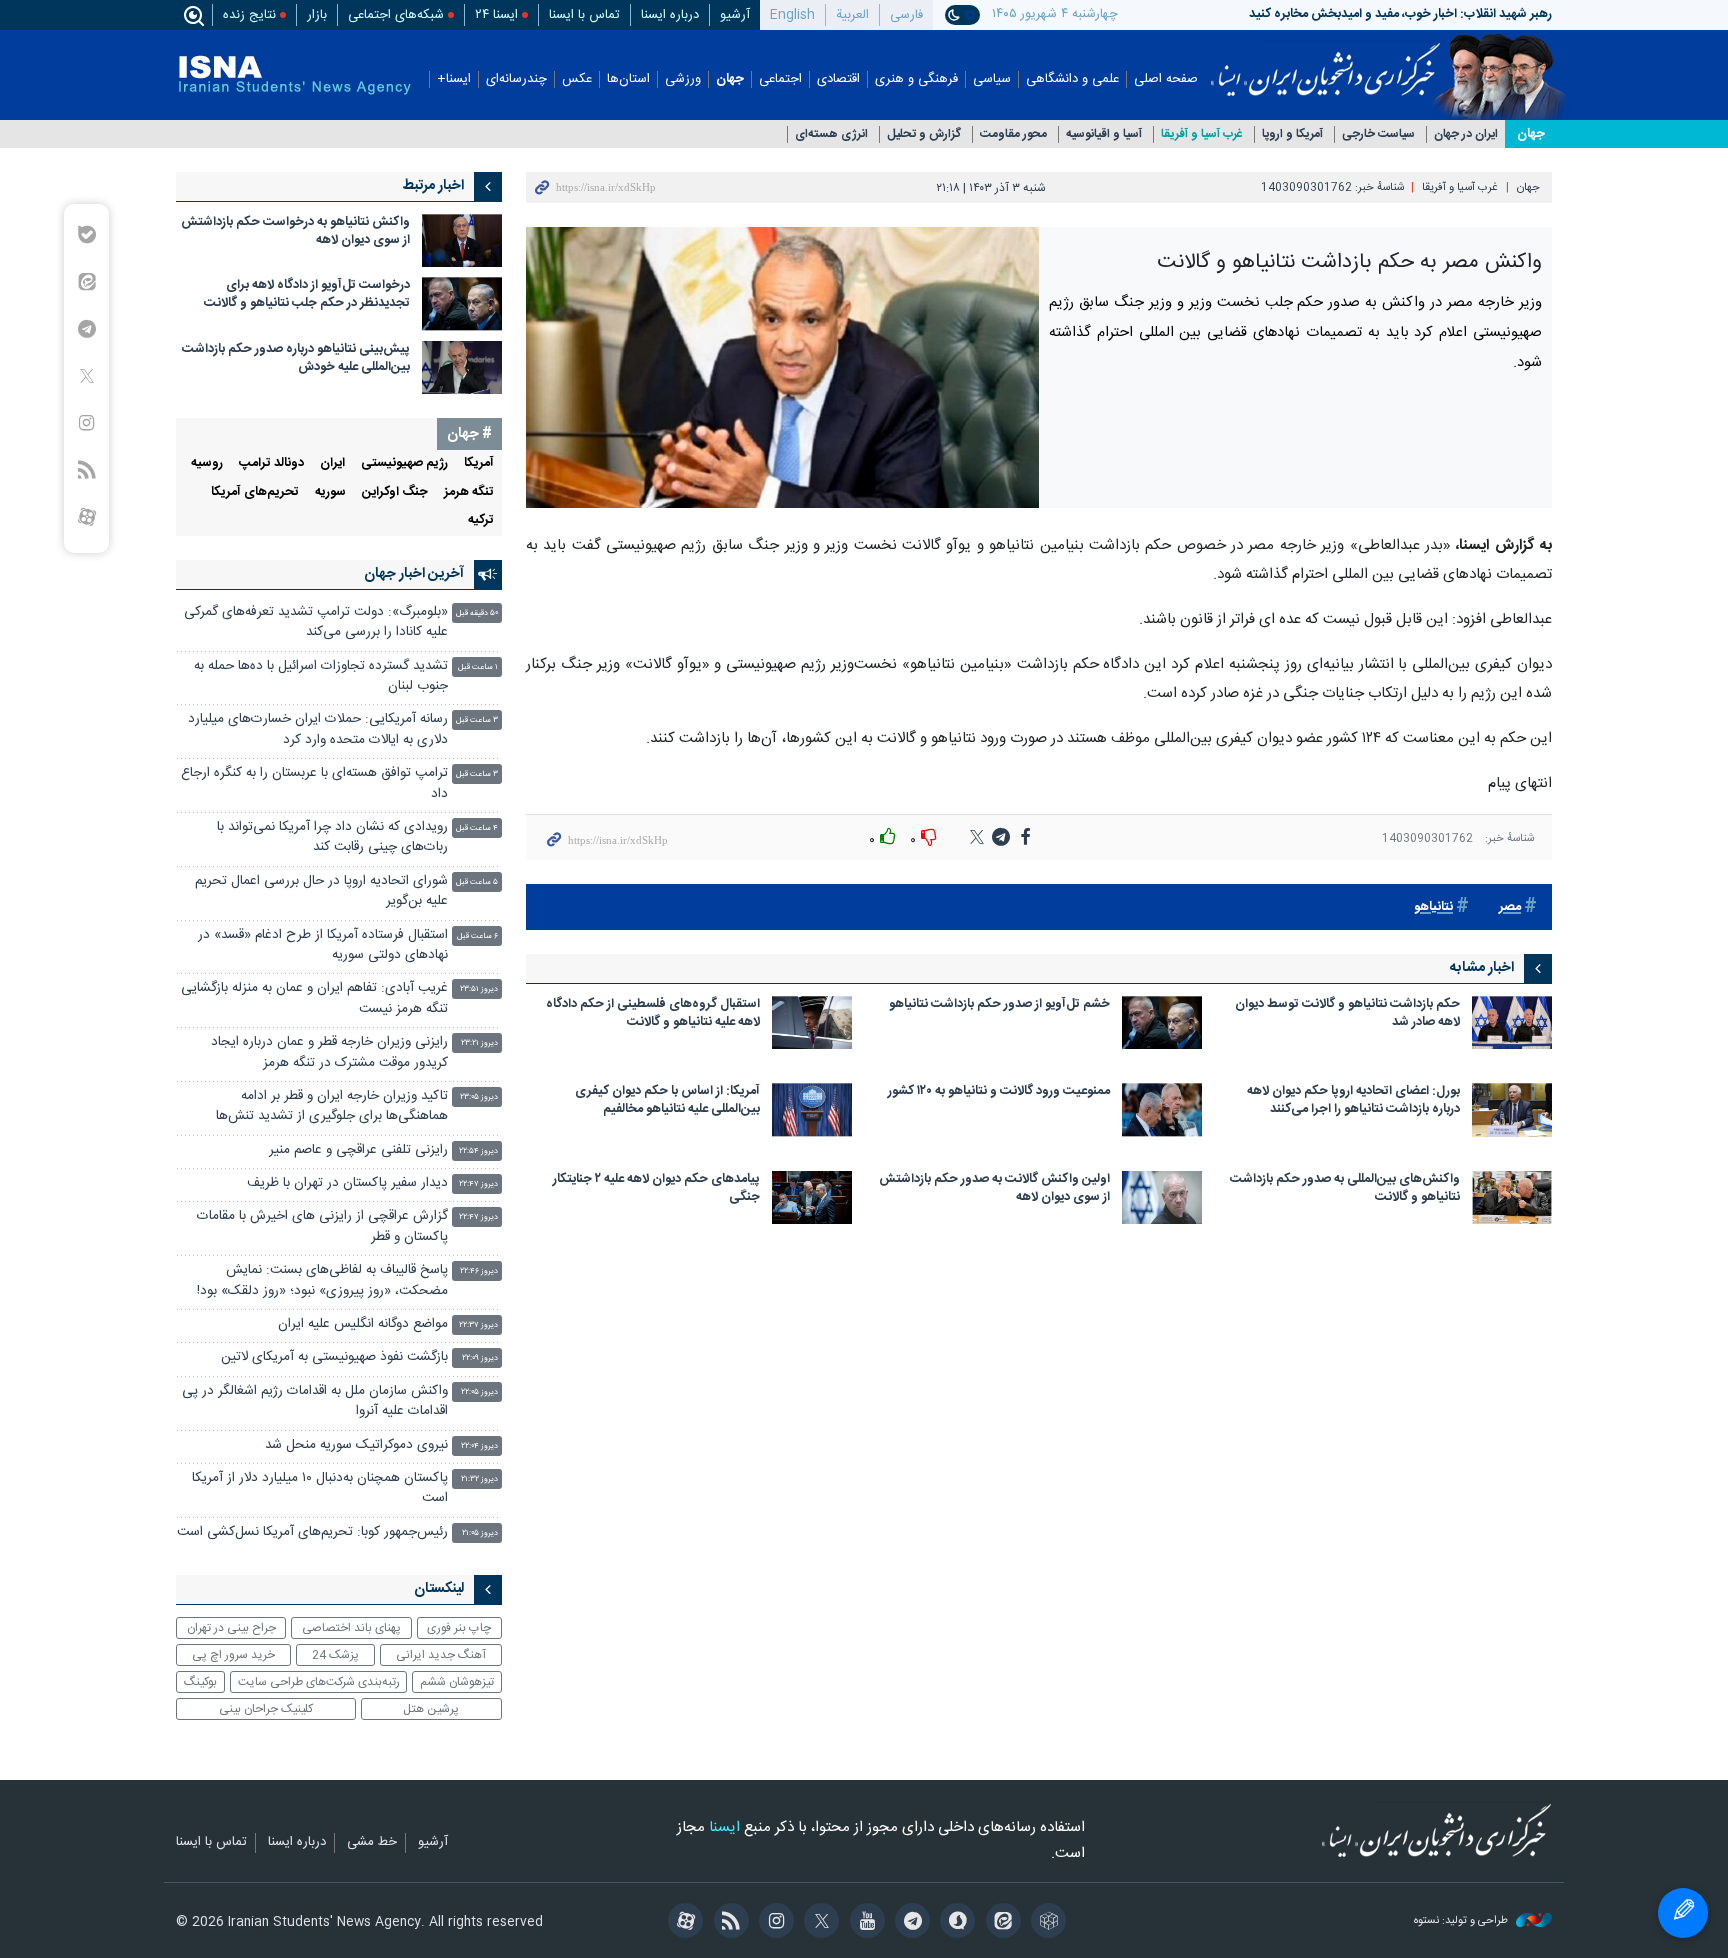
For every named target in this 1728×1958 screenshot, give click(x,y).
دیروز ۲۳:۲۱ (479, 1043)
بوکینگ (200, 1682)
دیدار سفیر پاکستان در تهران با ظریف (347, 1183)
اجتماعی (780, 79)
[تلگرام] (909, 1923)
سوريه (330, 492)
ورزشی (683, 79)
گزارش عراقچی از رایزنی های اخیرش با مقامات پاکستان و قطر (322, 1226)
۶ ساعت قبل (477, 936)
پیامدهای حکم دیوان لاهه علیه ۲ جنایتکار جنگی (656, 1189)
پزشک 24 (335, 1655)
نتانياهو (1433, 907)
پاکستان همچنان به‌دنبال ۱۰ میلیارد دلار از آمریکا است (320, 1488)
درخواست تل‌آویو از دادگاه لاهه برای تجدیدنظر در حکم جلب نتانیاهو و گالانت (307, 294)
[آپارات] (682, 1923)
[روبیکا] (1045, 1923)
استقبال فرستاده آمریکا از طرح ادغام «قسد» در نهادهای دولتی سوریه (323, 945)
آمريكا (479, 463)
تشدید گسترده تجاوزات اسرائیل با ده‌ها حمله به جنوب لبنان (321, 676)
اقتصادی (838, 79)
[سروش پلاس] (954, 1923)
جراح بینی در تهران (231, 1628)
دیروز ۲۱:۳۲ (479, 1479)
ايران (332, 463)
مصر (1510, 907)
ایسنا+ (454, 79)
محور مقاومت (1013, 134)
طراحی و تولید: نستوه (1462, 1921)
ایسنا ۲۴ (496, 15)
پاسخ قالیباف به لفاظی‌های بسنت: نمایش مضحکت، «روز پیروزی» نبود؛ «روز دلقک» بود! (322, 1280)
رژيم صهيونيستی (404, 463)
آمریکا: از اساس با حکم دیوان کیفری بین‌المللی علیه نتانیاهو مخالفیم (667, 1101)
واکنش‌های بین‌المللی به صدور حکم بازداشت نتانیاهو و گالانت (1345, 1189)
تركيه (481, 520)
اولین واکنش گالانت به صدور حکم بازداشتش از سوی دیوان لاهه (994, 1189)
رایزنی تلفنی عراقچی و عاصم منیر (358, 1150)
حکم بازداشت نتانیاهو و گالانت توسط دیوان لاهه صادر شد (1347, 1014)
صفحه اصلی (1166, 79)
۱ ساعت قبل (478, 667)
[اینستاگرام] (773, 1923)
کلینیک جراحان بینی (266, 1709)
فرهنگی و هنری (916, 79)
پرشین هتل (431, 1709)
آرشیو (735, 15)
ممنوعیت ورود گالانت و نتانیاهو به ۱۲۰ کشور (999, 1092)
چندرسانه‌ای (516, 79)
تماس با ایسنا (584, 15)
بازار (317, 15)
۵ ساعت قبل (477, 882)
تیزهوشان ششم (457, 1682)
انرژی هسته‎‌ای (831, 134)
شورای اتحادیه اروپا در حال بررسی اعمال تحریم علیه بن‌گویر (321, 891)
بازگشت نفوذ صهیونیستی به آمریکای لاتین (334, 1357)
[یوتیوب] (863, 1923)
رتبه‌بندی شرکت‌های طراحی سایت (319, 1682)
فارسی (906, 15)
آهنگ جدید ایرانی (441, 1655)
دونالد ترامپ (271, 463)
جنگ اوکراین (395, 492)
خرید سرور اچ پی (233, 1655)
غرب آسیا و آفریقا (1202, 134)
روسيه (207, 463)
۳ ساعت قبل (477, 720)
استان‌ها (628, 79)
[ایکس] (818, 1923)
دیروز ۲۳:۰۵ (479, 1097)
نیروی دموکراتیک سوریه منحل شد (356, 1445)
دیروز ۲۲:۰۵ (479, 1392)
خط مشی (372, 1843)
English (792, 15)
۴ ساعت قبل (477, 828)
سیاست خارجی (1378, 134)
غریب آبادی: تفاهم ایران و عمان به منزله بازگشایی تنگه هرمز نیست (314, 998)
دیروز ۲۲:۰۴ (479, 1446)
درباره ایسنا (670, 15)
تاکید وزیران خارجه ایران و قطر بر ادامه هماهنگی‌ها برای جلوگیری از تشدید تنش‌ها (332, 1106)
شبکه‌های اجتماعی (396, 15)
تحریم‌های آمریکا (255, 492)
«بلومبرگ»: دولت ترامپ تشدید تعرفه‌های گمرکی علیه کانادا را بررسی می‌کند (316, 622)
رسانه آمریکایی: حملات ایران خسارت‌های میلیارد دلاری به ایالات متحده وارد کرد (318, 729)
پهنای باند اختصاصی (351, 1628)
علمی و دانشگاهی (1072, 79)
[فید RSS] (727, 1923)
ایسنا (1325, 63)
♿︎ (1683, 1913)
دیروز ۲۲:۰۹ (480, 1358)
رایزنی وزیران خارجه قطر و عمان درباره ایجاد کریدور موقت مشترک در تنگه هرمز (329, 1052)
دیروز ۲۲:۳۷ (478, 1325)
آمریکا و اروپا (1292, 134)
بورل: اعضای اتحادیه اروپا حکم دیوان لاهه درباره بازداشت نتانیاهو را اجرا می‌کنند (1353, 1101)
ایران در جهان (1466, 134)
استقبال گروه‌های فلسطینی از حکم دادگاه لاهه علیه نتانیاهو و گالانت (653, 1014)
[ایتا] (999, 1923)
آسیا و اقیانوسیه (1104, 134)
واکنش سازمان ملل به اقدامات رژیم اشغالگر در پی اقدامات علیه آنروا (315, 1401)
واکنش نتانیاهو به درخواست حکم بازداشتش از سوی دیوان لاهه (295, 231)
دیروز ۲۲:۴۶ (479, 1271)
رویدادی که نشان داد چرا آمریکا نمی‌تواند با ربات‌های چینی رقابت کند (332, 837)
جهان (730, 79)
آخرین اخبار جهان (414, 574)
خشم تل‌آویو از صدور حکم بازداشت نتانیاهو (999, 1005)
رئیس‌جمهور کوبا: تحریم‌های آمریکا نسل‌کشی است (312, 1532)
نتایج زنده (249, 15)
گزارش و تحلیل (924, 134)
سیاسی (992, 79)
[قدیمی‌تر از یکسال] (1512, 1022)
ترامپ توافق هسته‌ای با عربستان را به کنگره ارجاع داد (314, 783)
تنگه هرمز (469, 492)
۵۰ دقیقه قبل (477, 613)
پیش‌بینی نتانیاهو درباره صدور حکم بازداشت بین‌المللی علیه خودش (296, 358)
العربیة (852, 15)
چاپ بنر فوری (459, 1628)
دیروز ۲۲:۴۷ (478, 1184)
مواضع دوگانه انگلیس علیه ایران (363, 1324)
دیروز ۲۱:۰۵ (480, 1533)
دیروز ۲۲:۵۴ (478, 1151)
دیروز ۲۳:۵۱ (479, 989)
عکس (577, 79)
